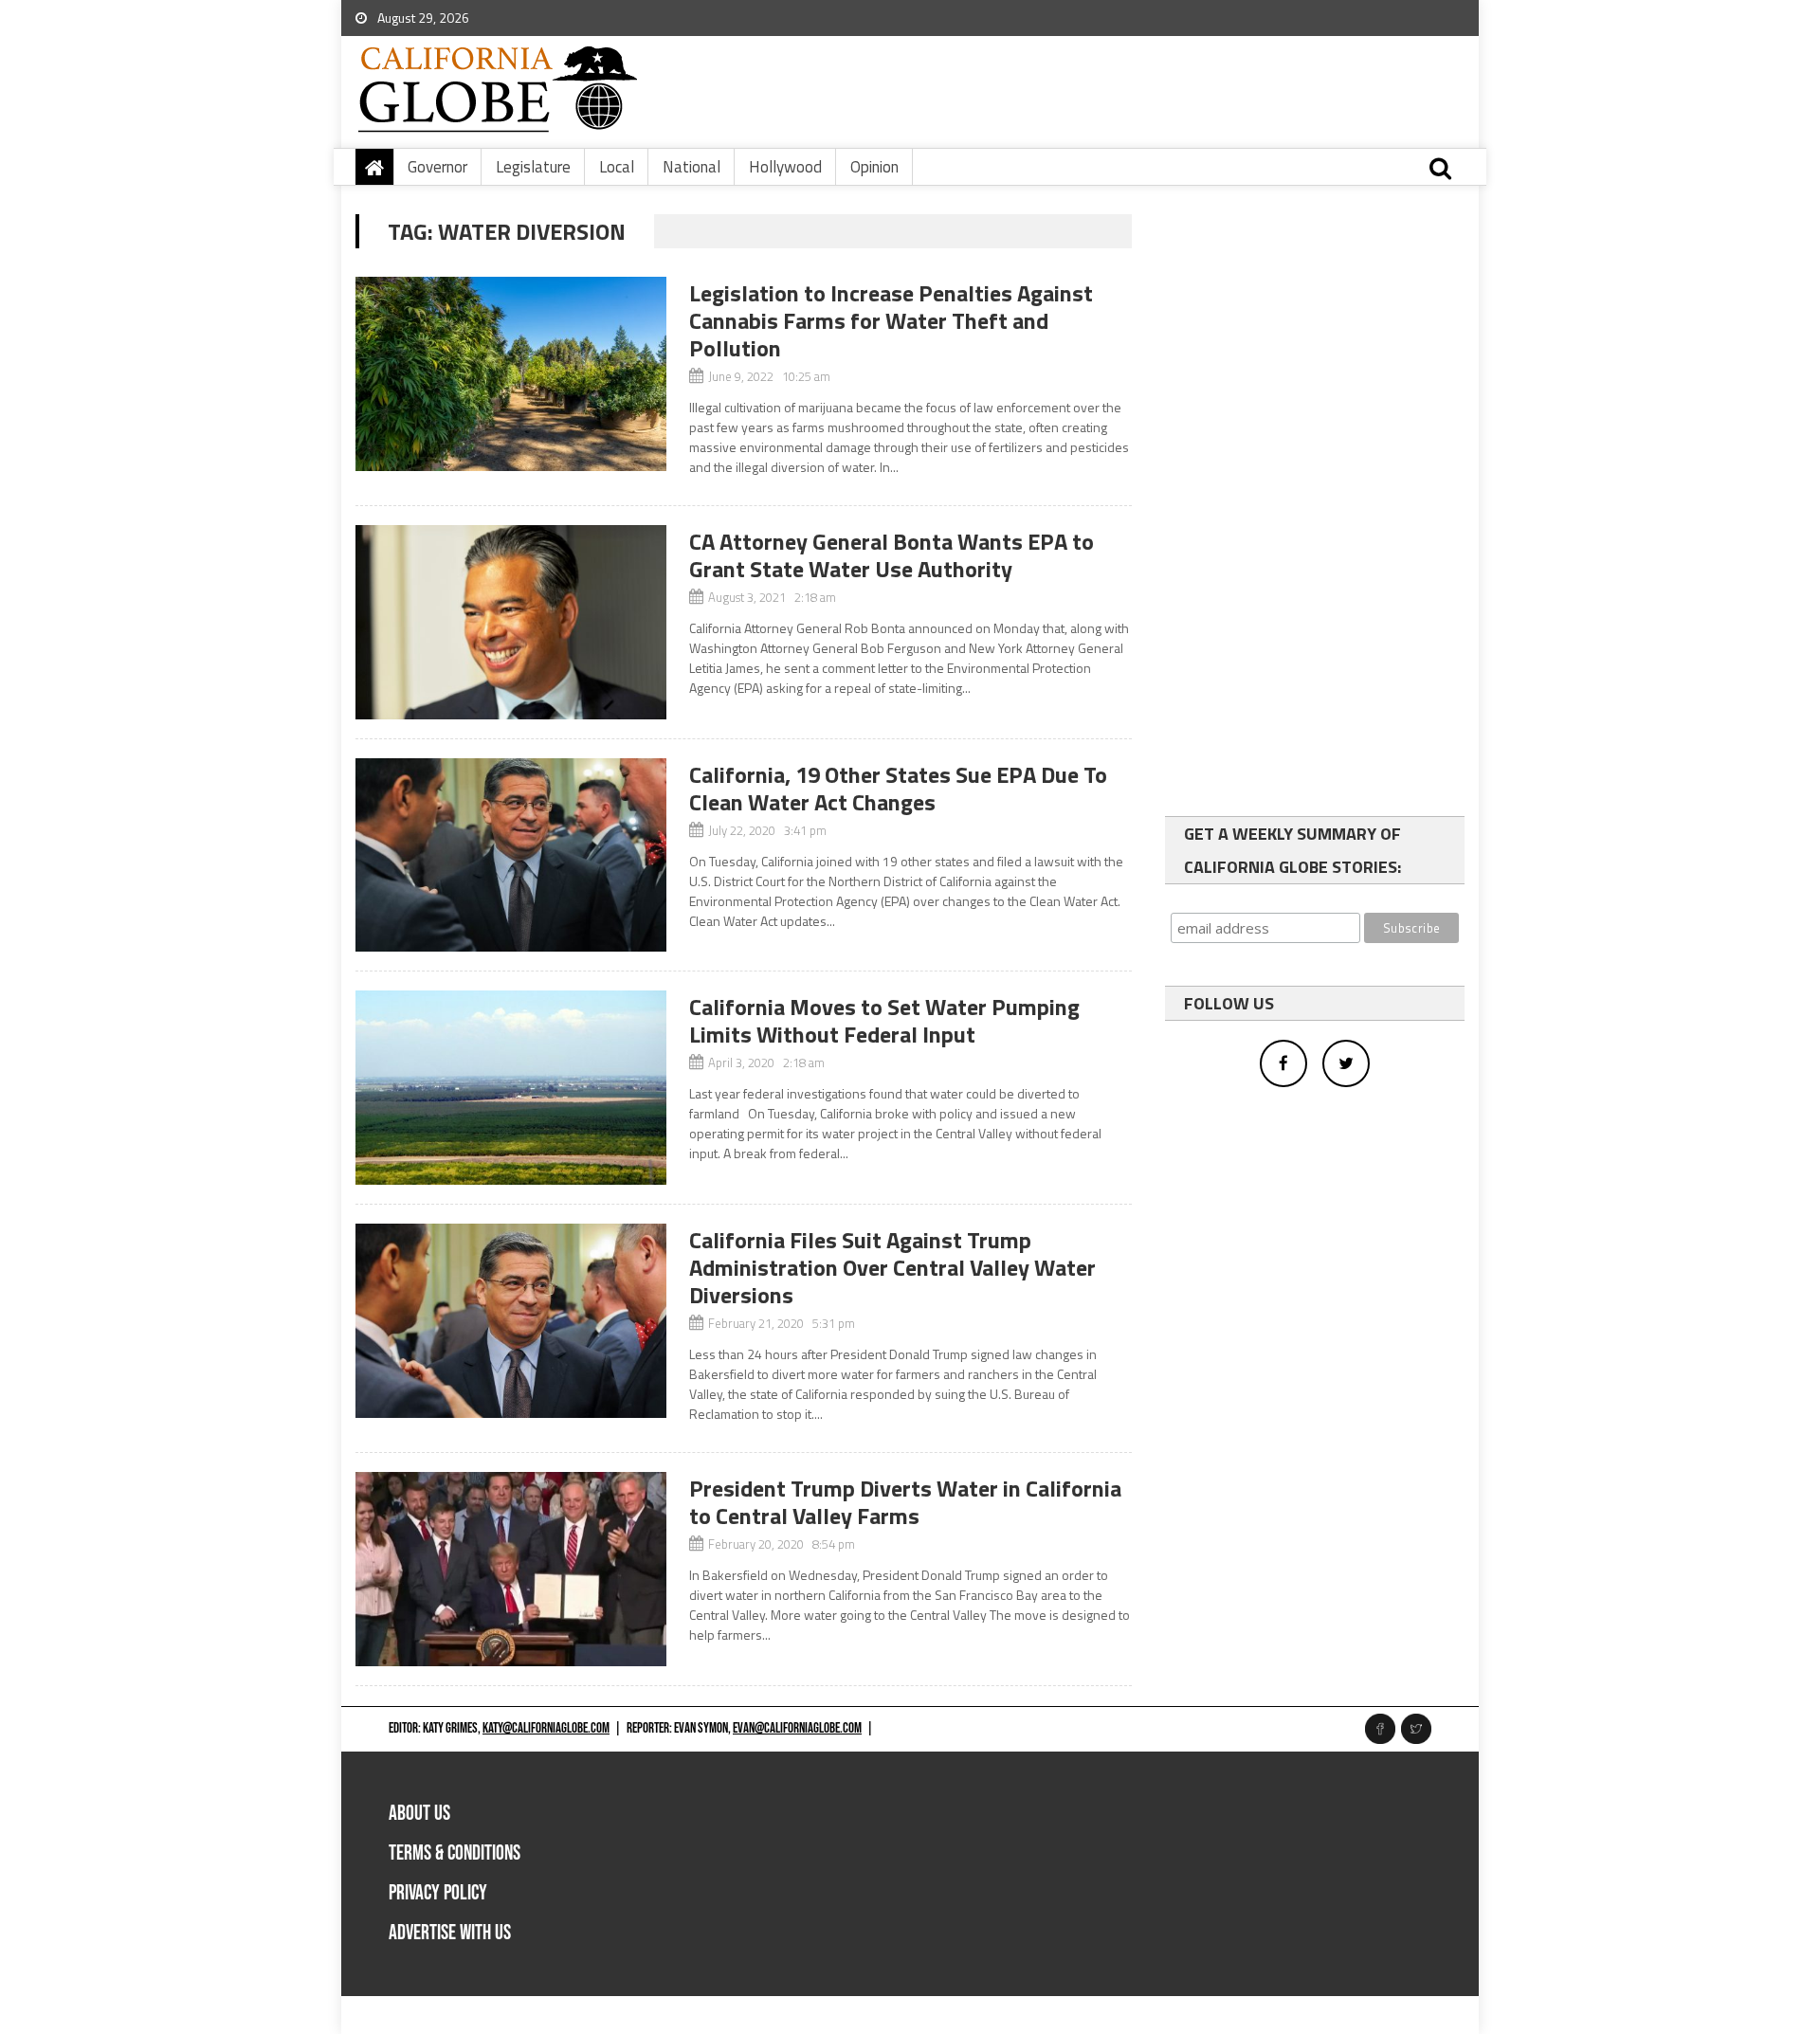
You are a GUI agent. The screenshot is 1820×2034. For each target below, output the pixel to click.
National (692, 167)
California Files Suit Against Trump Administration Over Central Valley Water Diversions (892, 1267)
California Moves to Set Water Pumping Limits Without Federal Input (884, 1020)
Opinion (874, 167)
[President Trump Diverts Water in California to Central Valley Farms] (511, 1569)
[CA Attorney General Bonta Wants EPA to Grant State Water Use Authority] (511, 622)
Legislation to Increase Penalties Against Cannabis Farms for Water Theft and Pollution (891, 320)
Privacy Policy (438, 1893)
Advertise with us (450, 1933)
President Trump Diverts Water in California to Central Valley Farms (905, 1502)
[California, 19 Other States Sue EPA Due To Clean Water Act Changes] (511, 855)
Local (617, 167)
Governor (437, 167)
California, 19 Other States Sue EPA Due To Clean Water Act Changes (898, 788)
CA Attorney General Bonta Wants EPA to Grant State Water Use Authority (892, 555)
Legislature (533, 167)
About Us (419, 1814)
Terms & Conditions (455, 1853)
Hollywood (785, 167)
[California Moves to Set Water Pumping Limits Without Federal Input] (511, 1088)
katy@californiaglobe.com (546, 1728)
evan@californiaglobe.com (797, 1728)
